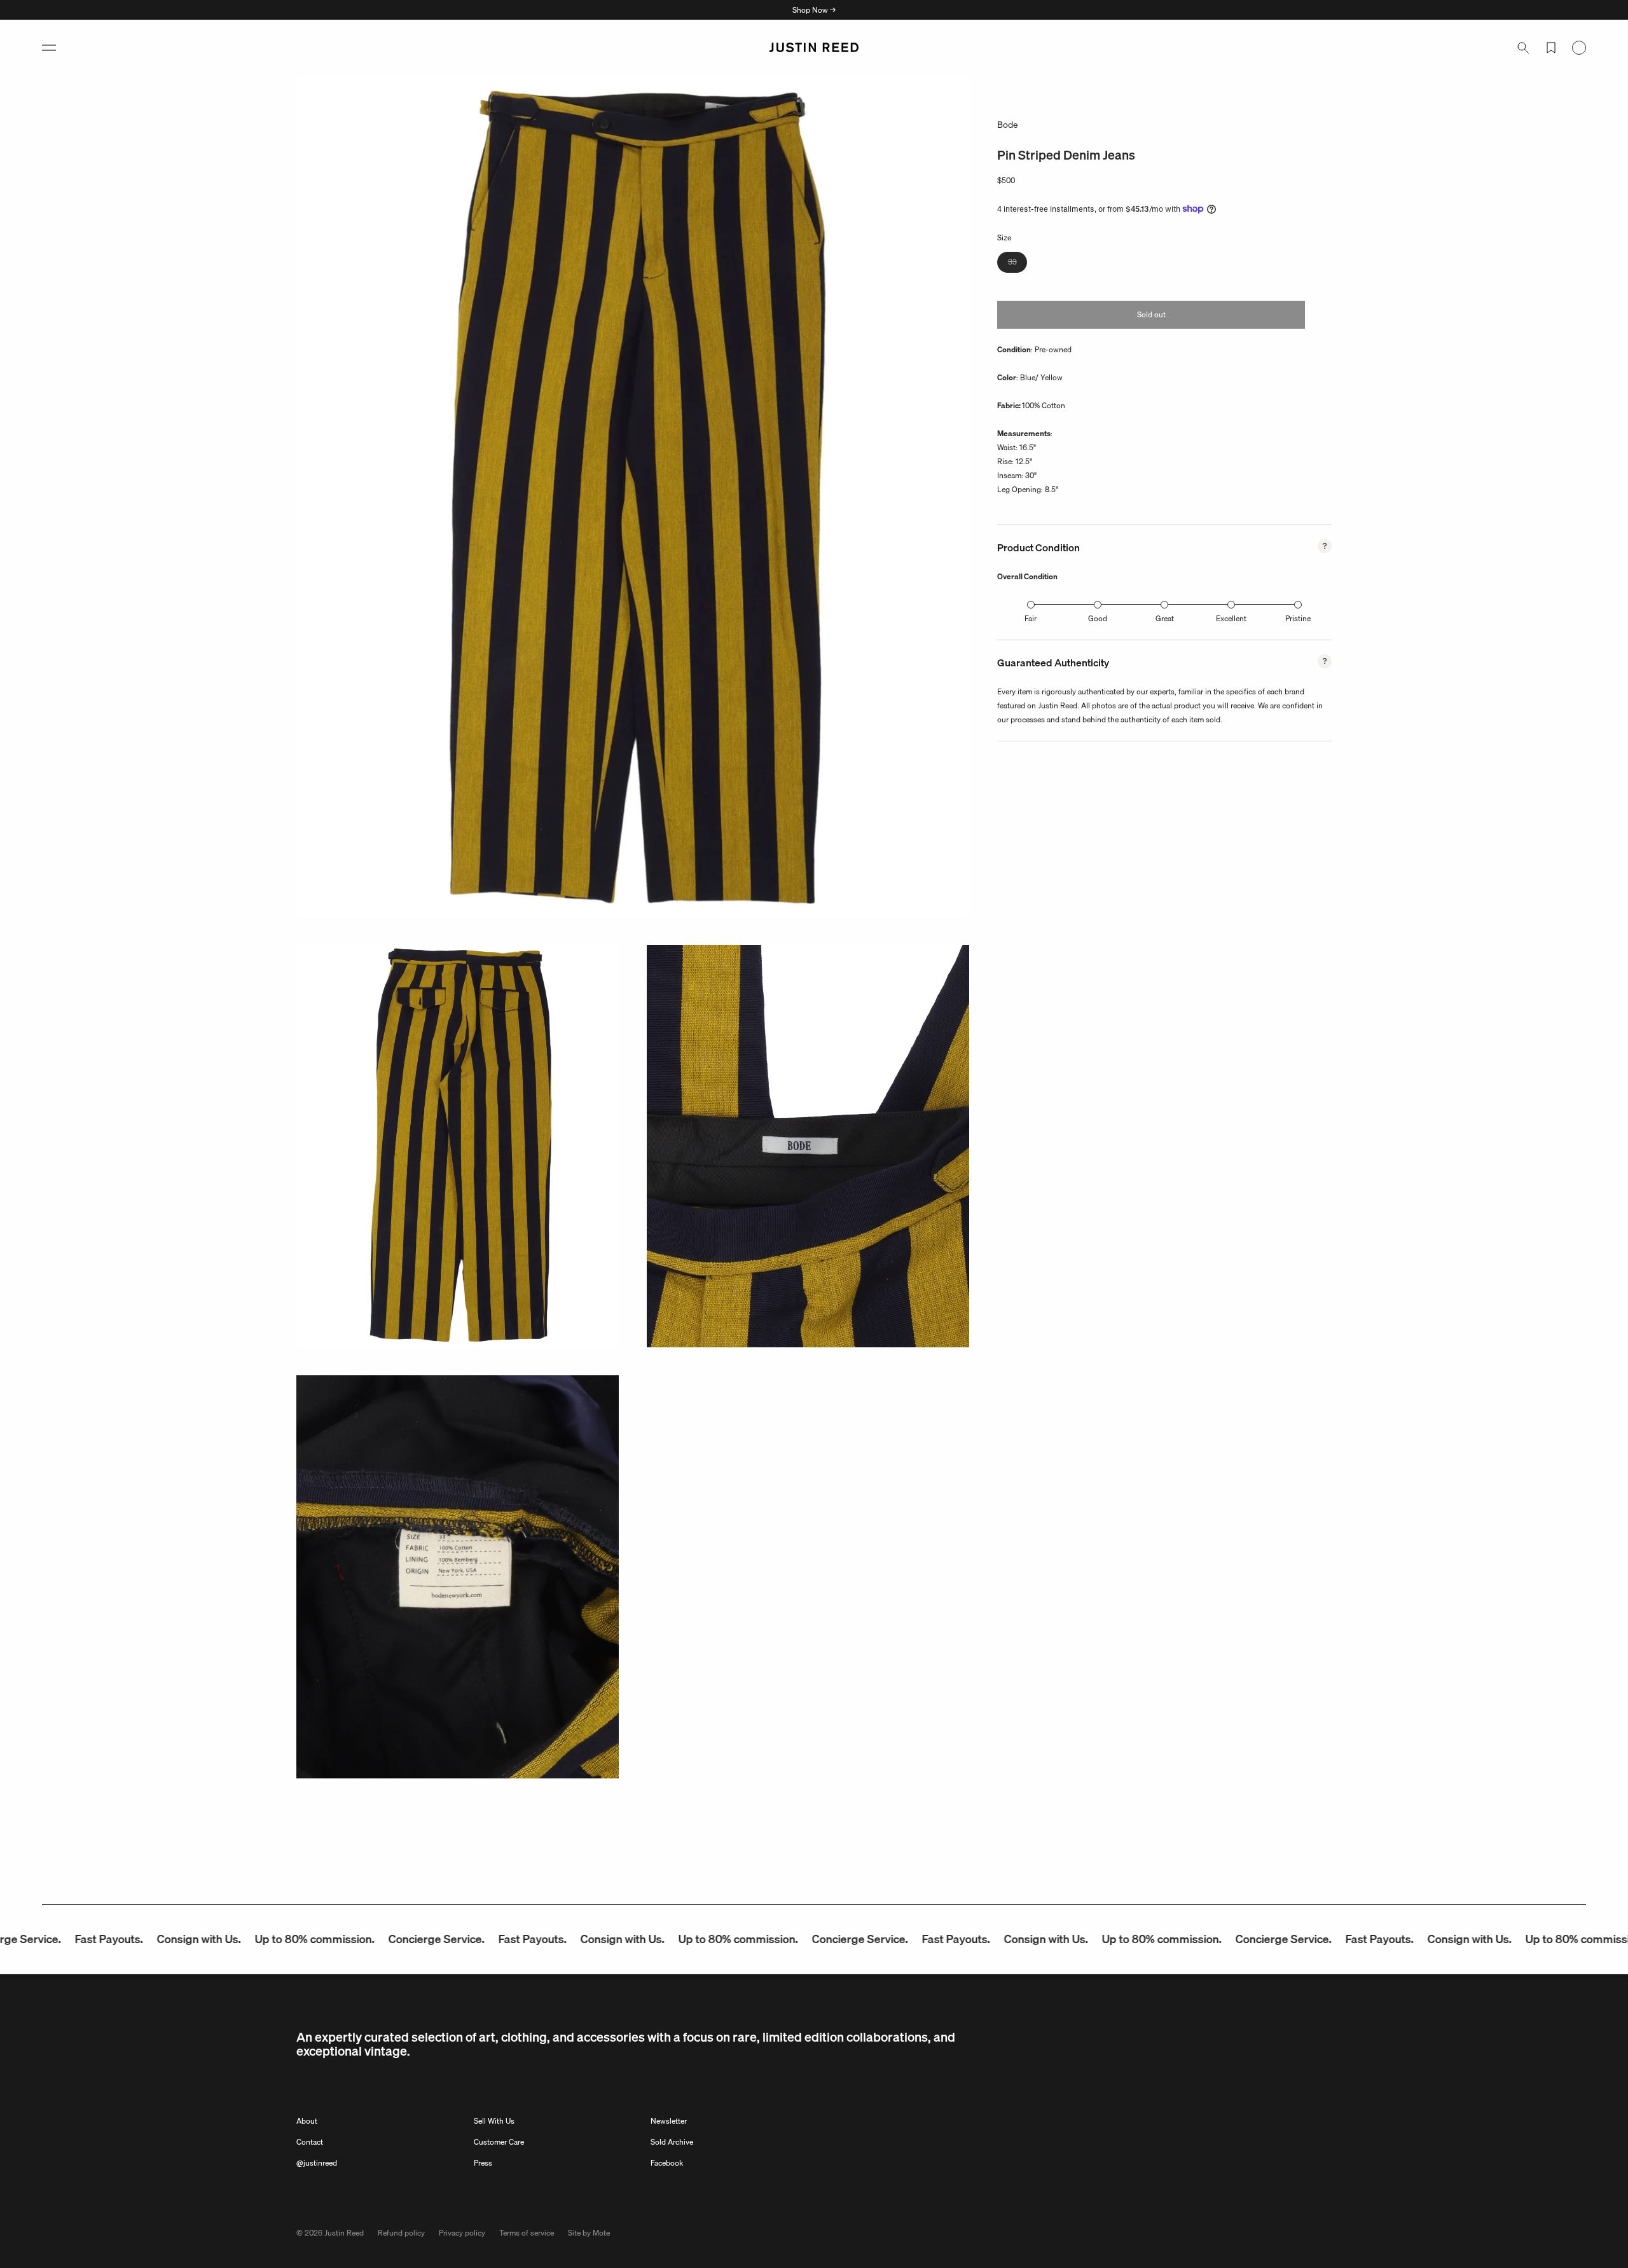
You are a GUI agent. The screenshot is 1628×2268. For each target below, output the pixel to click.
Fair (1031, 618)
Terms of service (527, 2233)
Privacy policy (462, 2233)
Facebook (667, 2163)
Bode (1008, 125)
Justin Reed (344, 2233)
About (307, 2121)
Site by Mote (589, 2233)
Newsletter (669, 2121)
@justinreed (317, 2163)
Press (483, 2163)
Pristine (1298, 618)
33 (1018, 264)
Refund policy (401, 2233)
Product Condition (1038, 547)
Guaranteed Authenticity (1053, 663)
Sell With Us (494, 2121)
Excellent (1231, 618)
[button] (49, 48)
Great (1165, 618)
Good (1098, 618)
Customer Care (499, 2142)
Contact (310, 2142)
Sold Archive (672, 2142)
